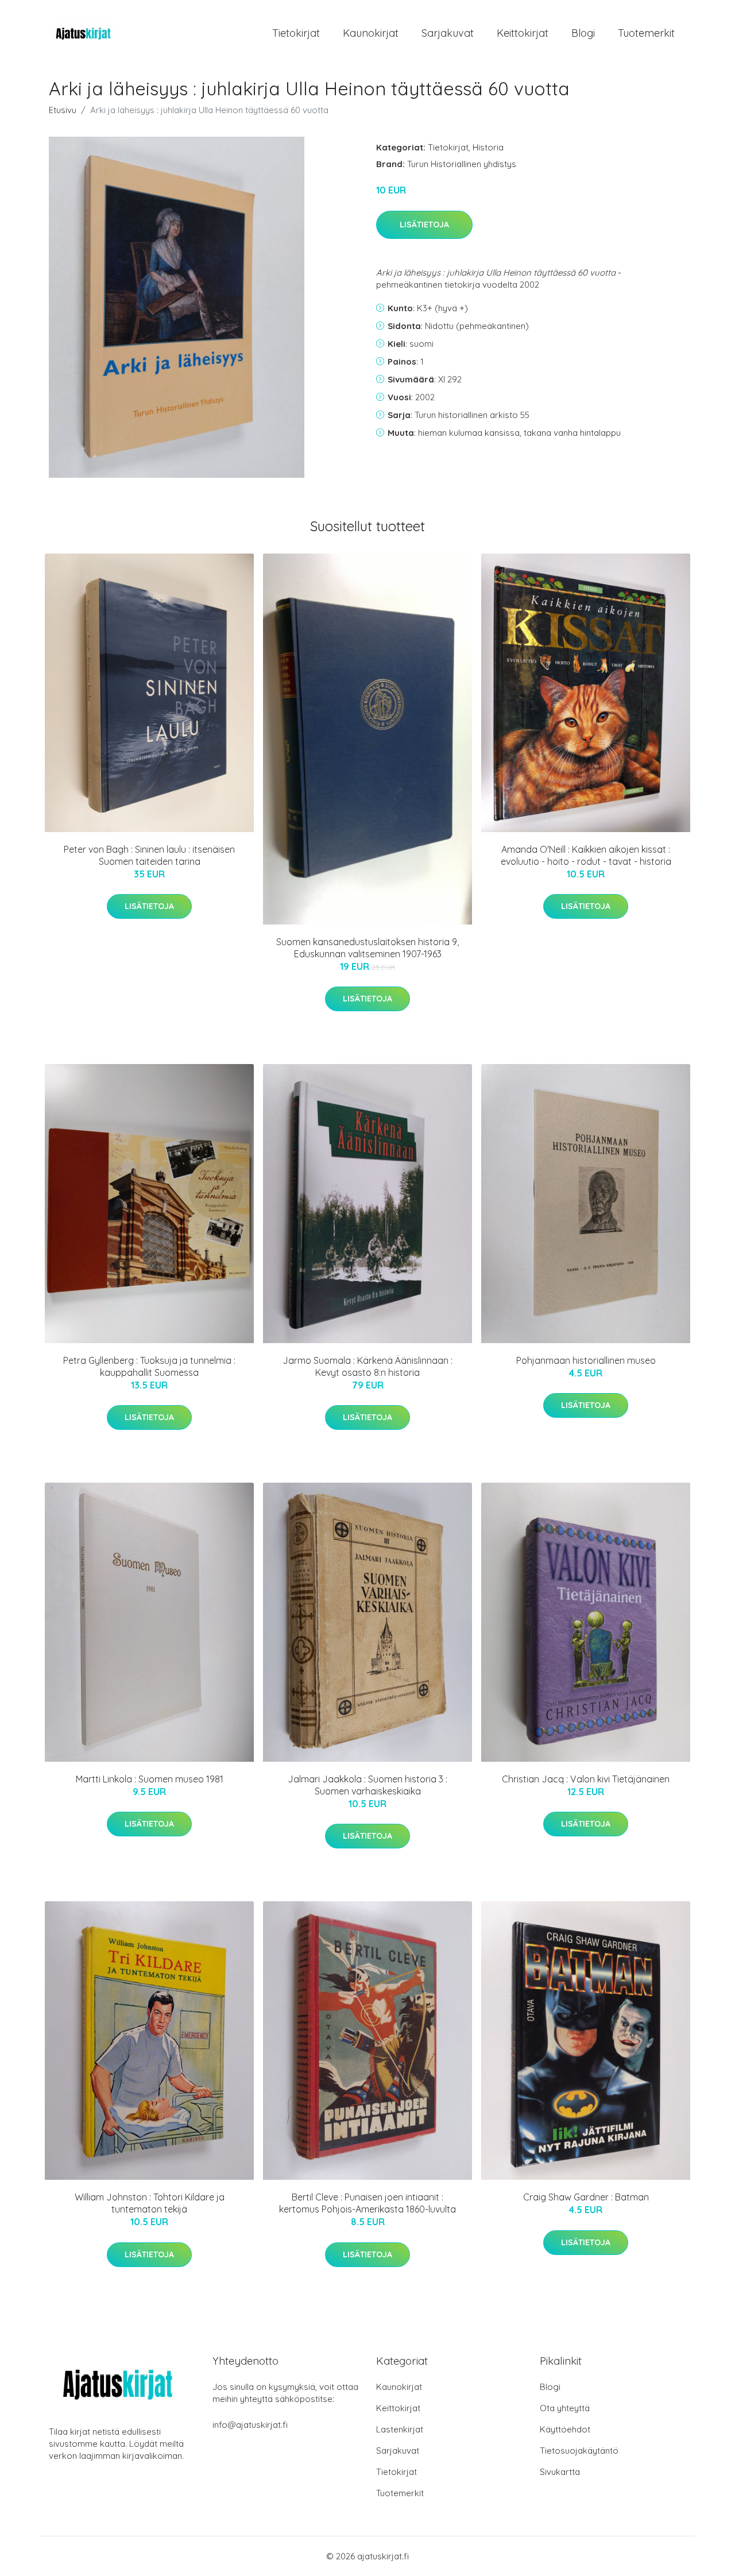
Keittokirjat (523, 33)
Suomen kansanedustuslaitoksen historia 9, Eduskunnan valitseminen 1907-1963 (367, 948)
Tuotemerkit (646, 33)
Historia (488, 147)
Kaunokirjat (371, 33)
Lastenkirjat (400, 2429)
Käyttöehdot (565, 2429)
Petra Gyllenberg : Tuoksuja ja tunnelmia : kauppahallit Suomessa (149, 1366)
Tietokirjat (296, 33)
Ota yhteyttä (565, 2408)
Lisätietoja (424, 225)
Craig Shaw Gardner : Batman (586, 2197)
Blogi (583, 33)
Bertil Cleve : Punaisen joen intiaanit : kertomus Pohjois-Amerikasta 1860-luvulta (367, 2203)
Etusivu (63, 110)
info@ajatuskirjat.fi (250, 2425)
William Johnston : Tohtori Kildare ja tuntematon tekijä (150, 2203)
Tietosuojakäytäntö (579, 2451)
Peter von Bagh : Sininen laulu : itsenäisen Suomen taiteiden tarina (149, 855)
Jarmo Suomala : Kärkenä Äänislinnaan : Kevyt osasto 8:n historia (367, 1366)
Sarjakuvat (448, 33)
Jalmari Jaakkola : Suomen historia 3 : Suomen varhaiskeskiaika (367, 1785)
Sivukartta (560, 2472)
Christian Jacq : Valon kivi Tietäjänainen (586, 1779)
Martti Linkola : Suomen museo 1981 (150, 1779)
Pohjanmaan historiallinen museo (586, 1360)
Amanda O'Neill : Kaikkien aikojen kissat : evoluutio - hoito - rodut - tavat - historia (586, 855)
